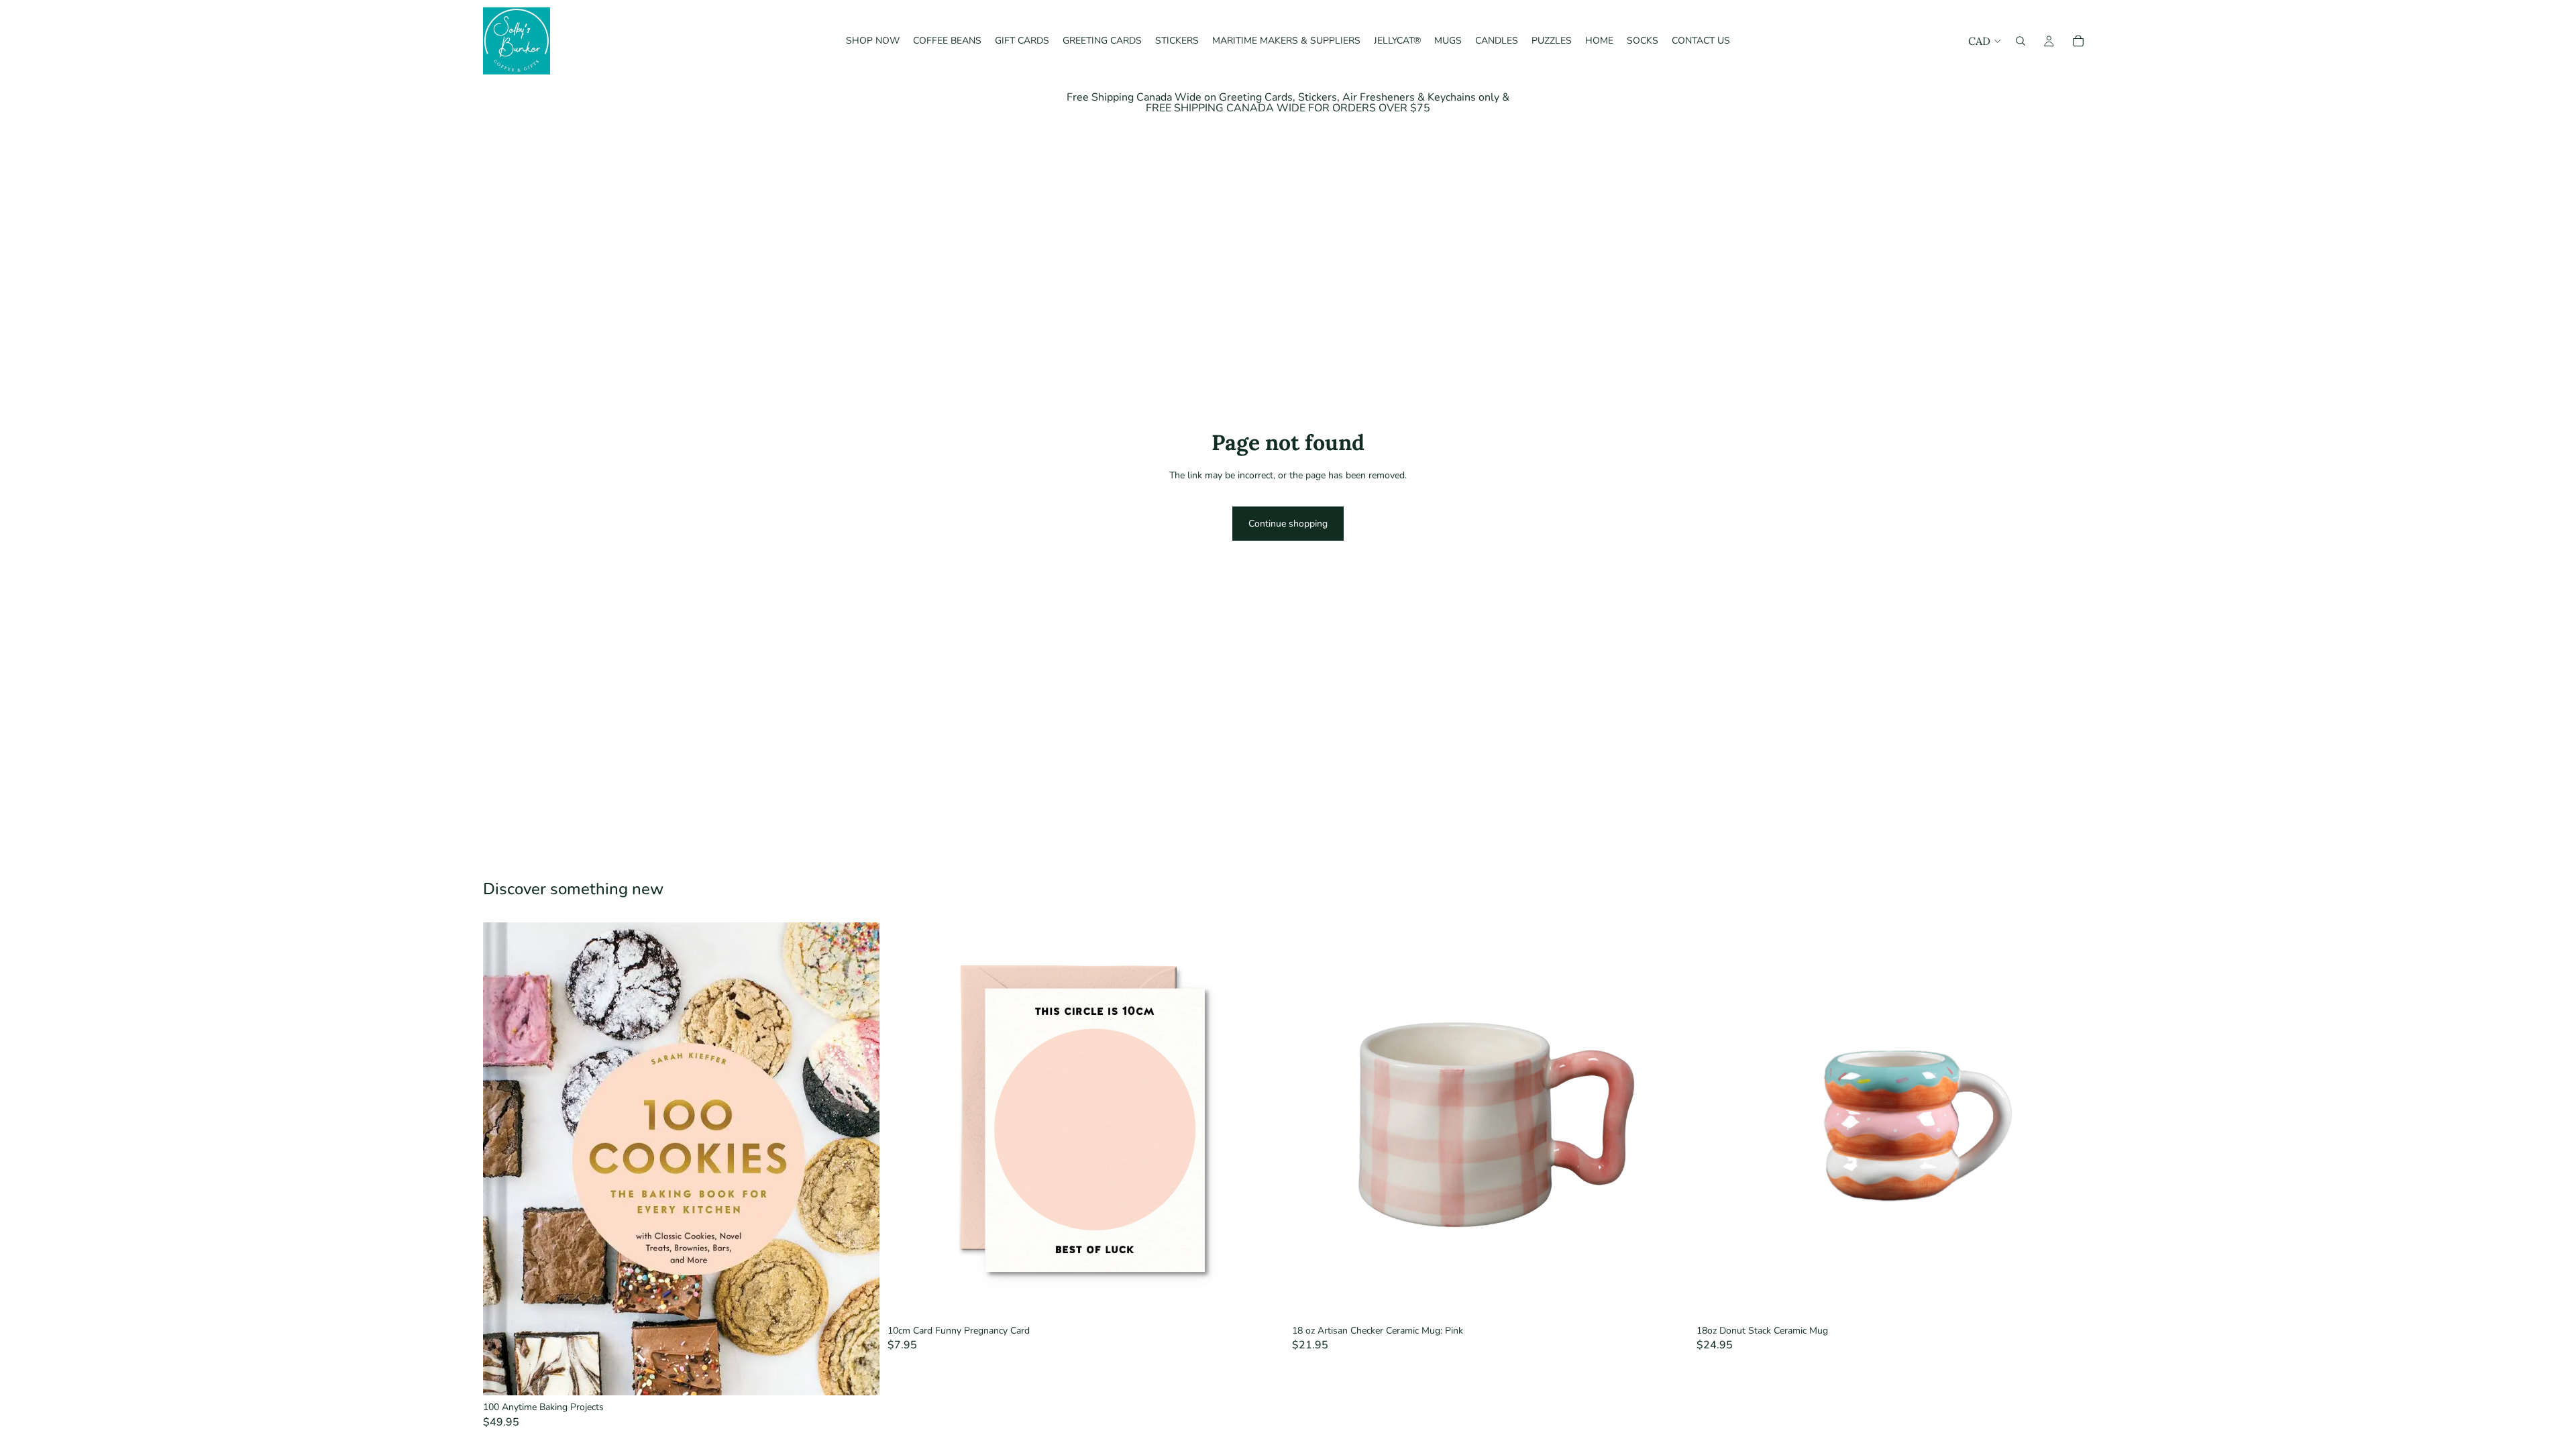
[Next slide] (2073, 1120)
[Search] (2021, 41)
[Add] (859, 1375)
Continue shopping (1288, 524)
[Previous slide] (1717, 1120)
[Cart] (2078, 41)
